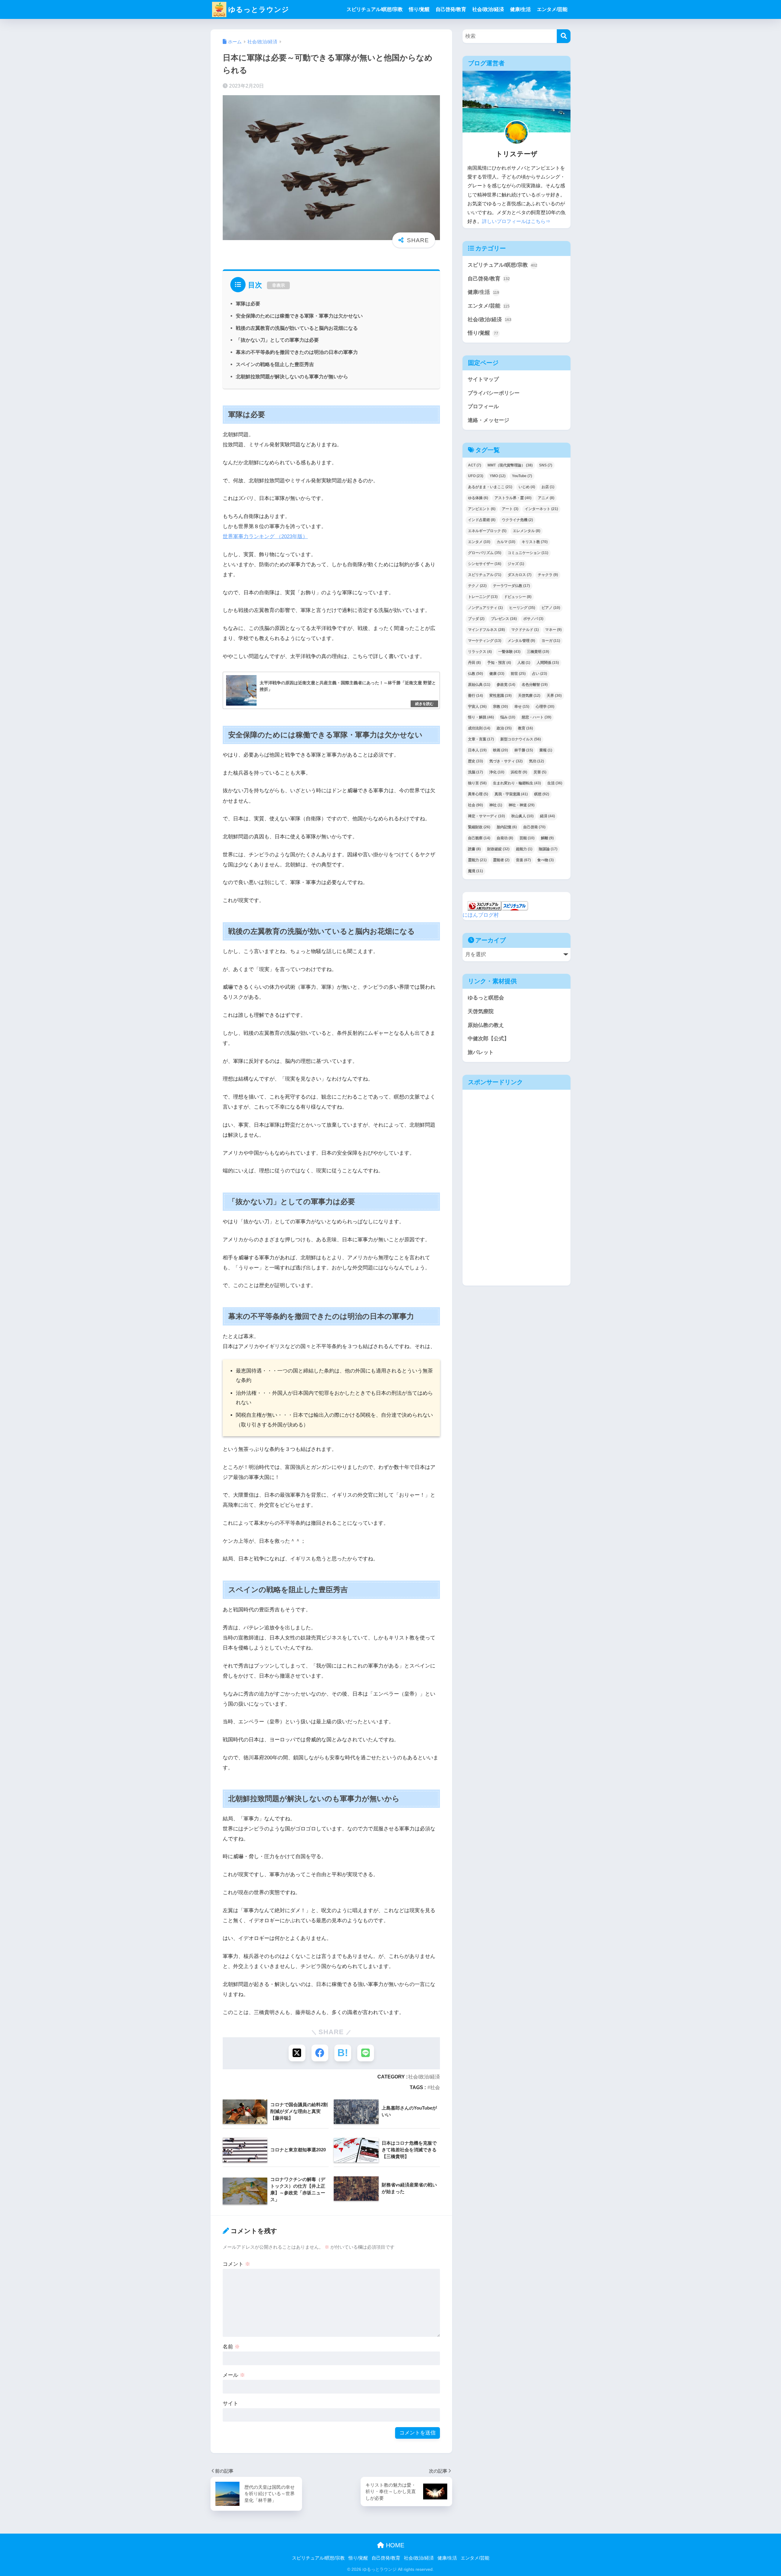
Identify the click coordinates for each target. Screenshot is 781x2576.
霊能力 (477, 860)
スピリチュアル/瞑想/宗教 (375, 9)
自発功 (505, 838)
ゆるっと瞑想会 (486, 998)
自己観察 (479, 838)
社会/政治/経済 (488, 9)
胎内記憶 (507, 827)
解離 (547, 838)
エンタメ (479, 542)
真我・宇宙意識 (511, 794)
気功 (536, 761)
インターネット (541, 509)
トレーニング (483, 597)
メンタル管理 (521, 641)
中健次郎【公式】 (488, 1039)
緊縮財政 (479, 827)
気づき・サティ (506, 761)
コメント (236, 2264)
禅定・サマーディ (486, 816)
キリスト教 (535, 542)
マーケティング (485, 641)
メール (234, 2375)
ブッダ (476, 619)
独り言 (477, 783)
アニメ (546, 498)
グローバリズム (485, 553)
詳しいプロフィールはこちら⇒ (516, 221)
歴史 (475, 761)
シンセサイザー (485, 564)
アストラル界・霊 (513, 498)
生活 (555, 783)
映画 (500, 750)
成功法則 (479, 728)
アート (510, 509)
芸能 (527, 838)
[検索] (564, 36)
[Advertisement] (515, 1140)
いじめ (527, 487)
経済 (547, 816)
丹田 (474, 663)
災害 (540, 772)
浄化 (497, 772)
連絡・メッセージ (488, 420)
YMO (498, 476)
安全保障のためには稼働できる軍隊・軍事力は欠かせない (299, 316)
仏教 (475, 674)
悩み (508, 717)
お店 (548, 487)
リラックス (480, 652)
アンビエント (482, 509)
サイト (230, 2403)
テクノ (477, 586)
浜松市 (519, 772)
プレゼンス (504, 619)
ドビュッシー (518, 597)
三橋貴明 (538, 652)
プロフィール (483, 407)
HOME (394, 2545)
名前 (231, 2347)
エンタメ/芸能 (552, 9)
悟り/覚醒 (419, 9)
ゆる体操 (478, 498)
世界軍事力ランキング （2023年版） (265, 536)
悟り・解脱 (481, 717)
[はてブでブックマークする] (343, 2053)
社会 (435, 2087)
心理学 (545, 707)
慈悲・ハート (536, 717)
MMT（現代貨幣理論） (510, 465)
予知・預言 (499, 663)
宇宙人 (477, 707)
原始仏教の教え (486, 1025)
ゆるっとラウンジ (259, 9)
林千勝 (524, 750)
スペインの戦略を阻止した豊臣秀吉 (275, 364)
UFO (476, 476)
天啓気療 (529, 696)
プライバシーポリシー (494, 393)
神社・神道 (522, 805)
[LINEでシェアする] (366, 2053)
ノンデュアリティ (485, 608)
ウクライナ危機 (517, 520)
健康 (497, 674)
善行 (475, 696)
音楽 (523, 860)
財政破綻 (498, 849)
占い (540, 674)
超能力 (524, 849)
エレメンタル (527, 531)
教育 (525, 728)
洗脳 (475, 772)
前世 (518, 674)
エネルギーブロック (487, 531)
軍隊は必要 (248, 304)
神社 (496, 805)
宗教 (500, 707)
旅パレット (481, 1052)
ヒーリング (522, 608)
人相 (524, 663)
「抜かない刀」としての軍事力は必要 (277, 340)
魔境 (475, 871)
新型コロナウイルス (521, 739)
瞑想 (542, 794)
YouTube (522, 476)
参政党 (506, 685)
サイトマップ (483, 379)
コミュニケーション (528, 553)
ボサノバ (533, 619)
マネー (553, 630)
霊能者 (501, 860)
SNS (546, 465)
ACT (475, 465)
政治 (504, 728)
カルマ (506, 542)
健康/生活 (520, 9)
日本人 (477, 750)
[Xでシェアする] (297, 2053)
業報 (546, 750)
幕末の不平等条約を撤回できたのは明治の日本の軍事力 (297, 352)
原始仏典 (479, 685)
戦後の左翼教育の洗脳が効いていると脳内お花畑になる (297, 328)
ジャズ (516, 564)
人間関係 (548, 663)
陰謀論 (548, 849)
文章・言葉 (481, 739)
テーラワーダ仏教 (511, 586)
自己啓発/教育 (451, 9)
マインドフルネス (486, 630)
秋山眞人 (522, 816)
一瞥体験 (509, 652)
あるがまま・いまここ (490, 487)
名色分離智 (535, 685)
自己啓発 (534, 827)
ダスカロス (520, 575)
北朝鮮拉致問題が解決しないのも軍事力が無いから (292, 376)
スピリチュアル (485, 575)
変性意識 (500, 696)
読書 (474, 849)
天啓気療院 (481, 1011)
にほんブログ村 (481, 915)
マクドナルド (525, 630)
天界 (554, 696)
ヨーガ (551, 641)
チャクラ (548, 575)
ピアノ (551, 608)
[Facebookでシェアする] (320, 2053)
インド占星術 (482, 520)
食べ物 (545, 860)
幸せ (522, 707)
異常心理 (478, 794)
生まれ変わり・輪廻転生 (517, 783)
